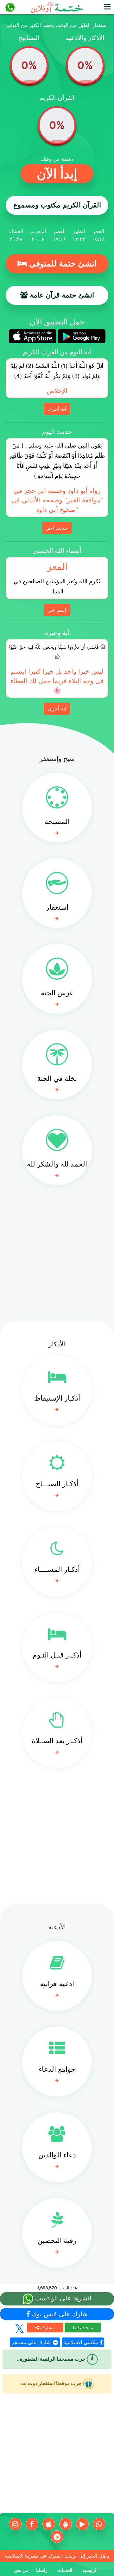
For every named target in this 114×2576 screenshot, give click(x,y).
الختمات (65, 2570)
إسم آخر (57, 610)
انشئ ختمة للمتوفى (62, 264)
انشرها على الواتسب (62, 2298)
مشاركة (47, 2328)
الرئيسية (90, 2570)
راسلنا (42, 2570)
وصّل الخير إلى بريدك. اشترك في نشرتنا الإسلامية (57, 2556)
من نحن (21, 2570)
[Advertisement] (57, 1258)
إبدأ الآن (57, 174)
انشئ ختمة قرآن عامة (61, 295)
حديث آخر (57, 528)
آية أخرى (57, 409)
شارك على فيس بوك (59, 2314)
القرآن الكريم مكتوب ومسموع (57, 205)
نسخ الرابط (83, 2328)
